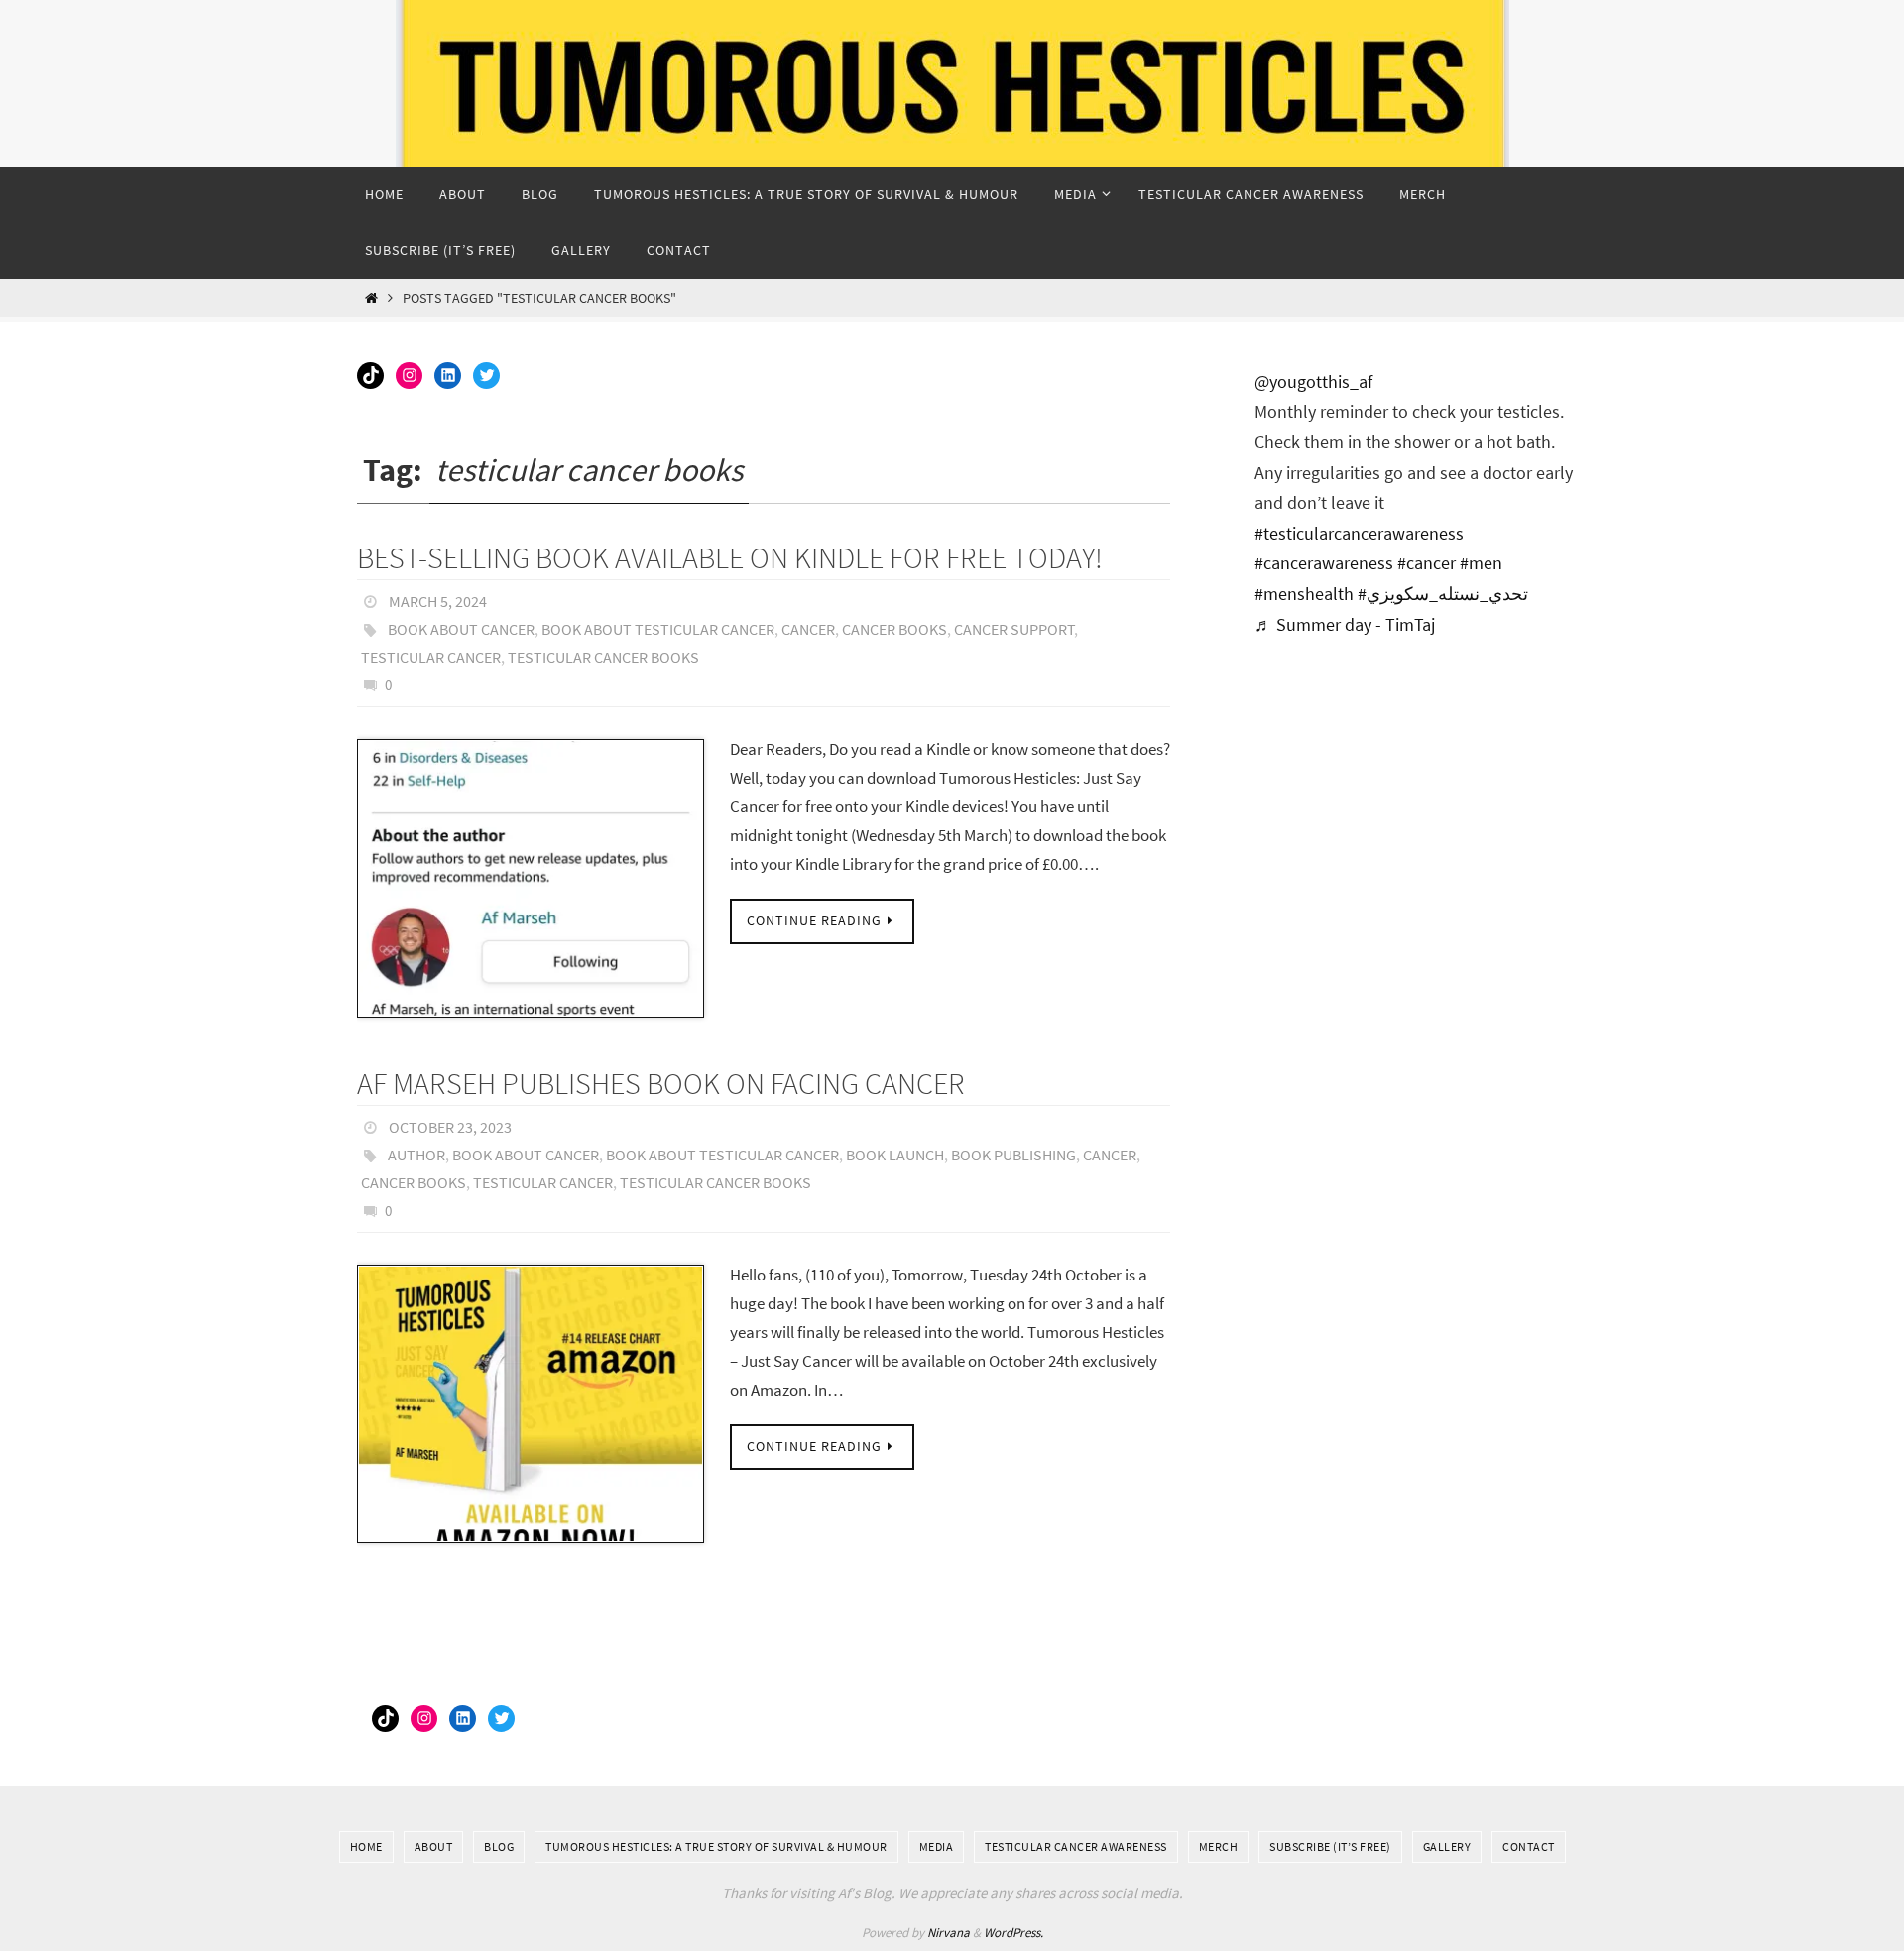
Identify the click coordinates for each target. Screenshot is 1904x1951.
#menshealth (1304, 594)
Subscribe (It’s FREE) (1330, 1846)
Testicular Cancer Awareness (1076, 1846)
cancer (808, 629)
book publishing (1013, 1155)
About (434, 1846)
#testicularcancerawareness (1359, 533)
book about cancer (461, 629)
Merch (1219, 1846)
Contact (1529, 1846)
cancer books (894, 629)
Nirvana (949, 1933)
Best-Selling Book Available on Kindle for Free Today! (730, 557)
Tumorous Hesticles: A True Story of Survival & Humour (716, 1846)
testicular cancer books (603, 657)
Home (366, 1846)
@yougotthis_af (1313, 381)
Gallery (1447, 1846)
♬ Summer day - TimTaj (1345, 624)
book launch (895, 1155)
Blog (499, 1846)
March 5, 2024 (438, 601)
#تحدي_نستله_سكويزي (1443, 594)
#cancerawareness (1324, 563)
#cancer (1427, 563)
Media (937, 1846)
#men (1481, 563)
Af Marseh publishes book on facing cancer (661, 1083)
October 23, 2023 (450, 1127)
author (416, 1155)
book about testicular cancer (658, 629)
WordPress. (1013, 1933)
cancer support (1014, 629)
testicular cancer (431, 657)
